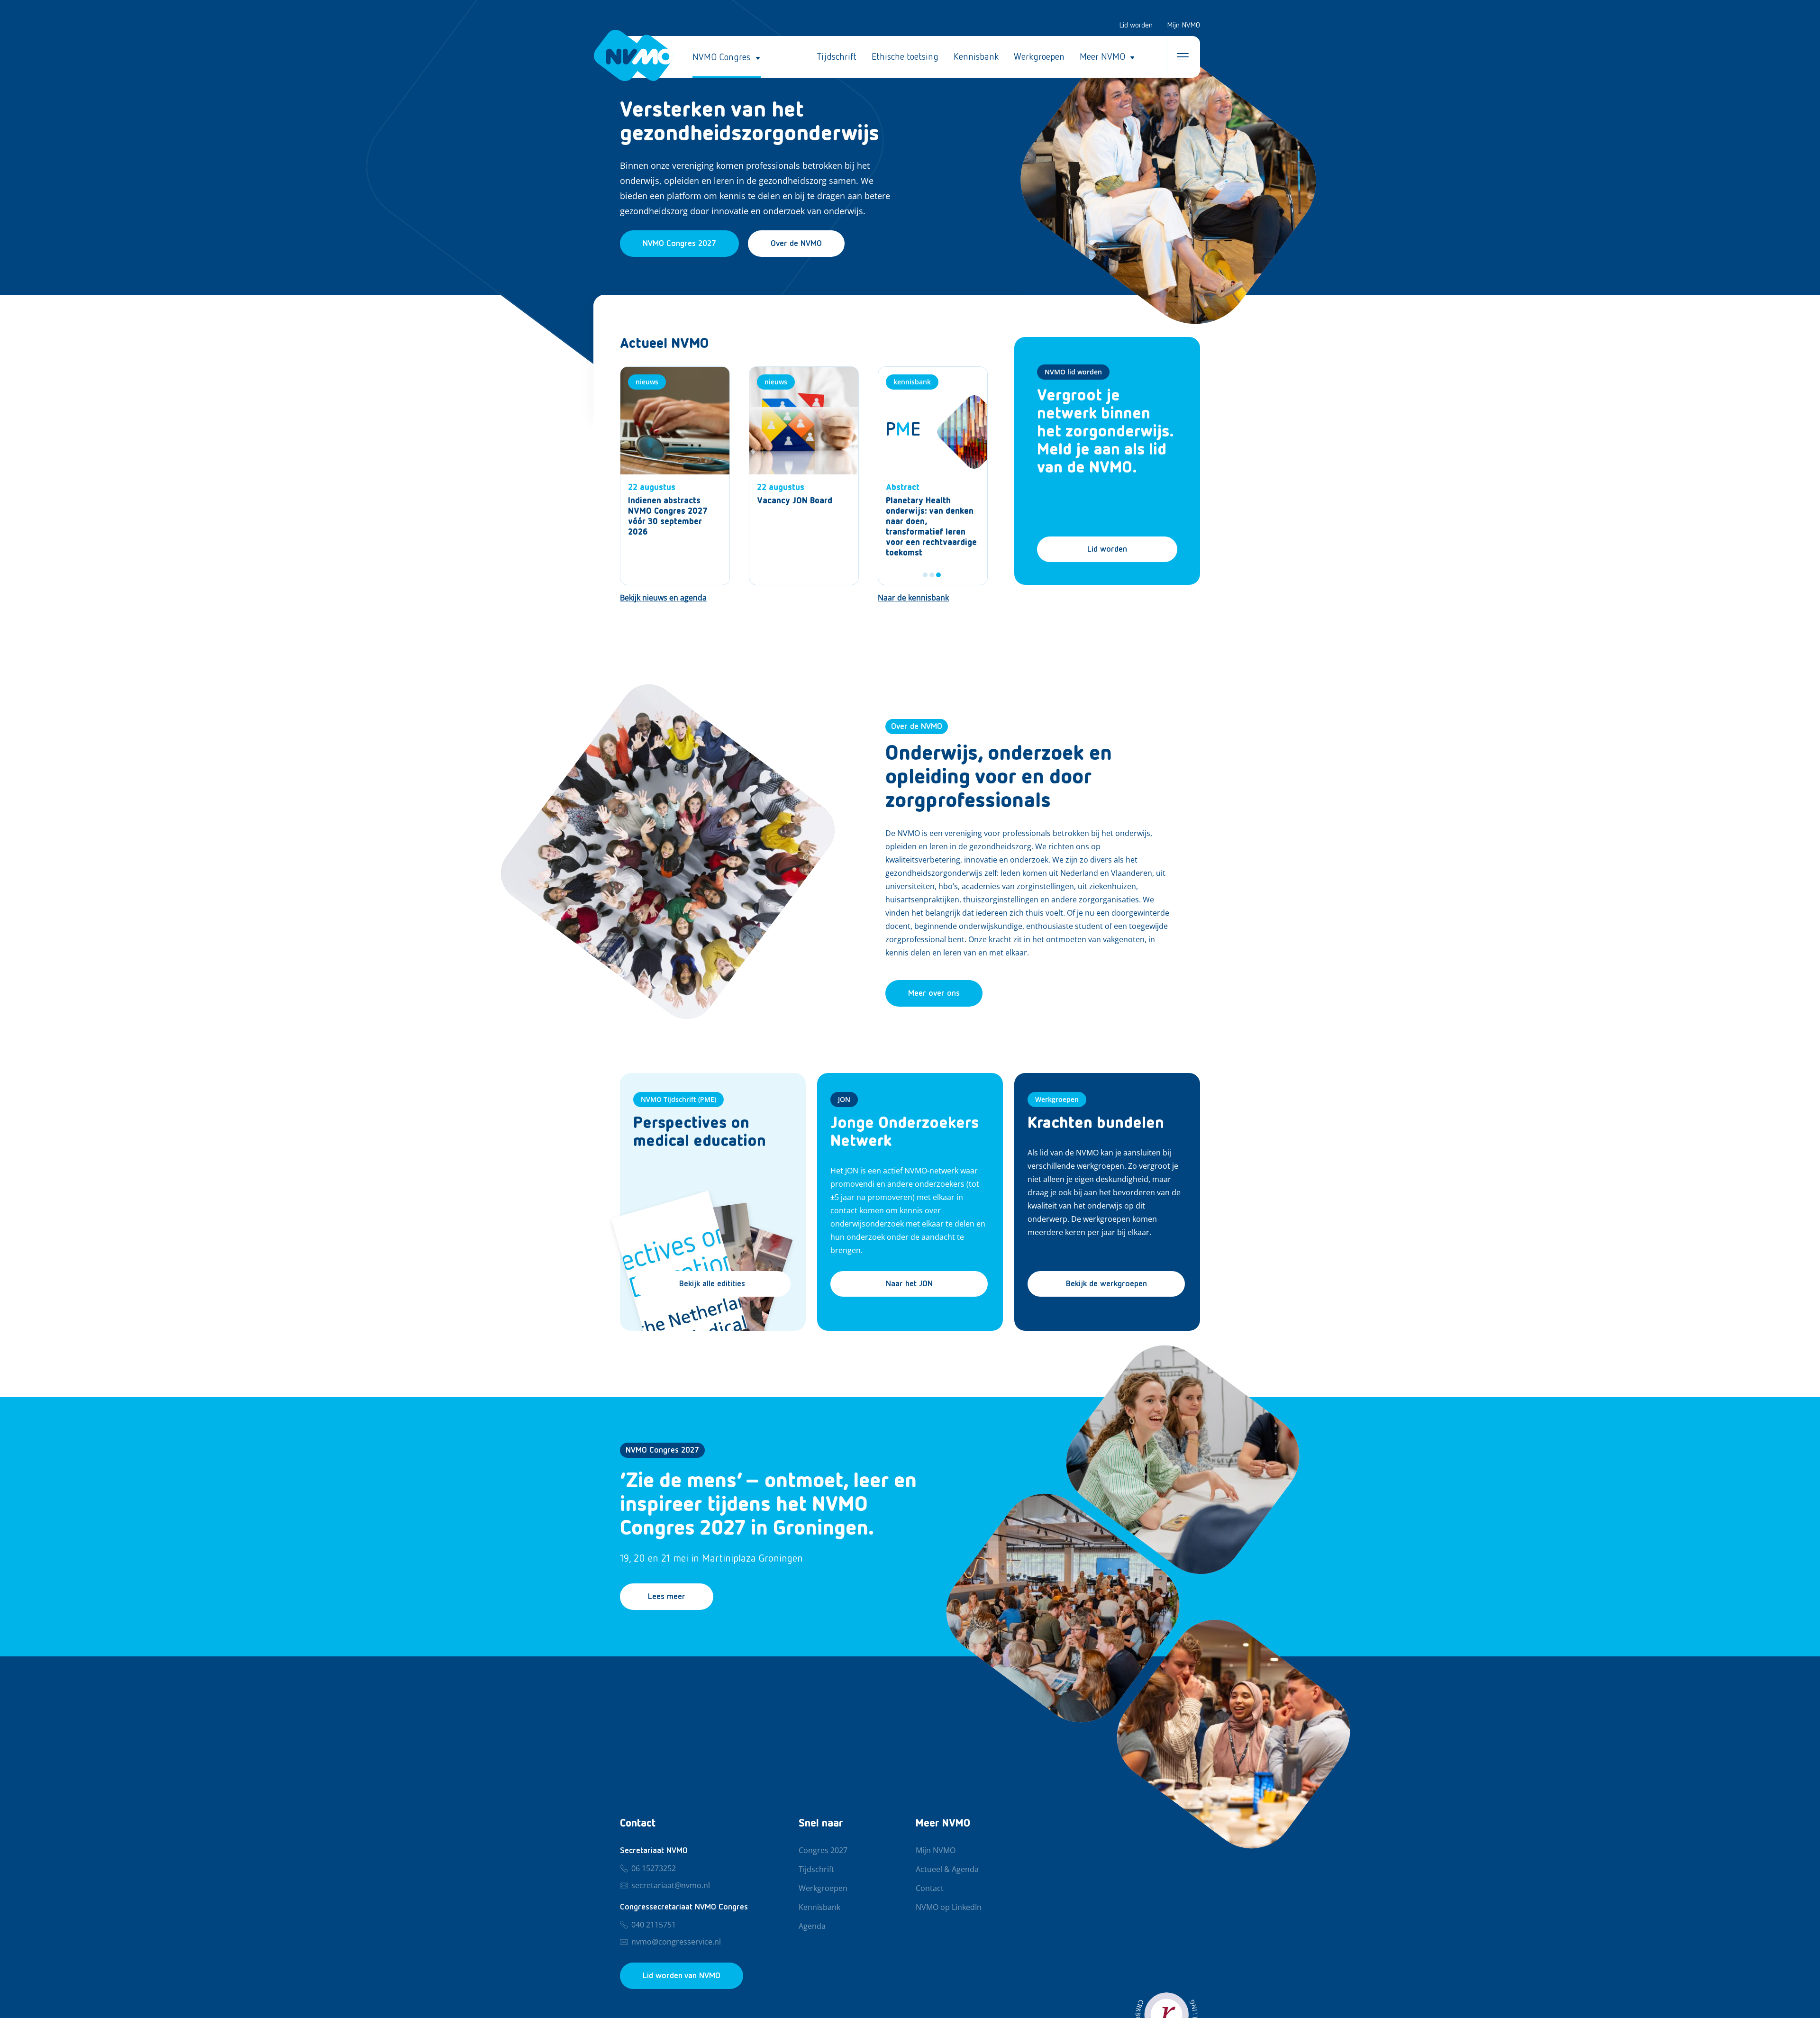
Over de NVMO (796, 244)
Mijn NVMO (1183, 26)
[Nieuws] (675, 476)
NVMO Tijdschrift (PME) (678, 1099)
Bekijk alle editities (712, 1284)
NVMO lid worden (1073, 372)
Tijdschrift (837, 57)
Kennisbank (976, 57)
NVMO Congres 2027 (662, 1450)
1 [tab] (925, 575)
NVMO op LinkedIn (949, 1908)
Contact (930, 1889)
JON (844, 1099)
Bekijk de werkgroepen (1106, 1284)
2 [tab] (932, 575)
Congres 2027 (823, 1851)
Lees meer (667, 1597)
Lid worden (1136, 26)
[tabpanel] (933, 476)
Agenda (812, 1927)
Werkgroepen (1039, 57)
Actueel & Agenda (947, 1870)
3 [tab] (938, 575)
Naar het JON (909, 1284)
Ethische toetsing (905, 57)
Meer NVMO (1102, 57)
